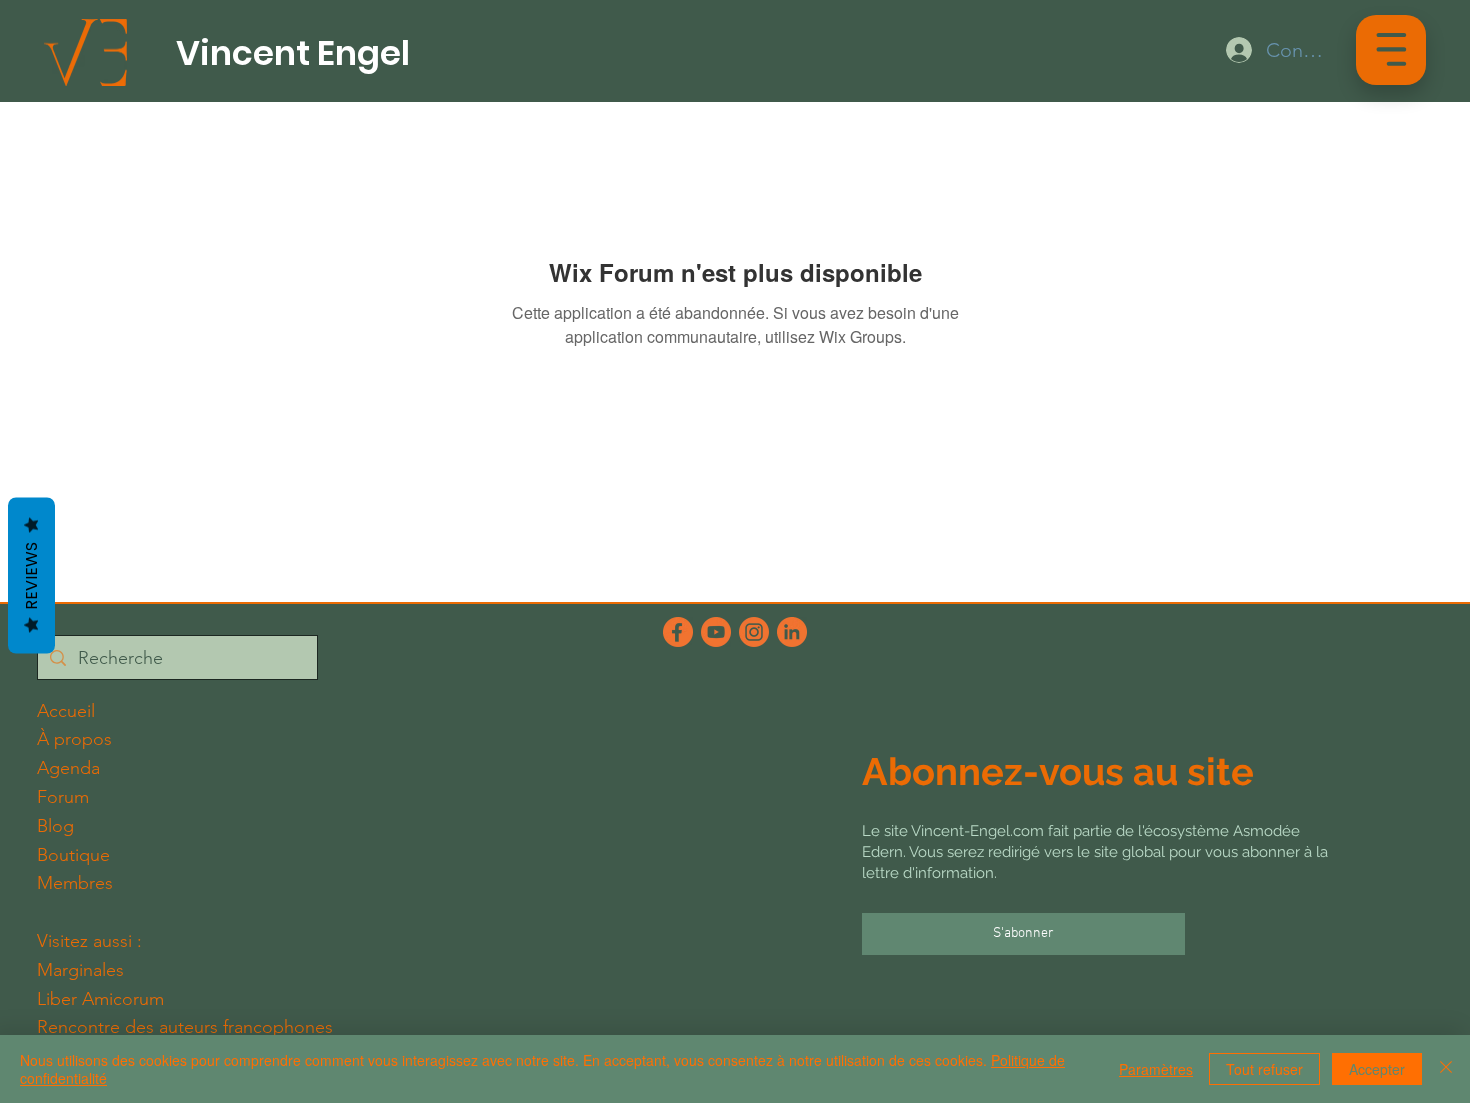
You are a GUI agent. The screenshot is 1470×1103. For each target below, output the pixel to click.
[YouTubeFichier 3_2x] (716, 632)
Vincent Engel (293, 53)
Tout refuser (1264, 1069)
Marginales (80, 970)
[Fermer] (1446, 1069)
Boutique (73, 855)
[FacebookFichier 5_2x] (678, 632)
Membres (75, 883)
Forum (63, 797)
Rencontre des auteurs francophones (185, 1027)
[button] (1391, 49)
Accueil (66, 711)
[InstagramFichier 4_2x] (754, 632)
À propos (74, 739)
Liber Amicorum (100, 999)
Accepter (1377, 1069)
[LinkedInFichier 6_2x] (792, 632)
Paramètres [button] (1156, 1069)
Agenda (68, 768)
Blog (55, 826)
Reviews (31, 575)
